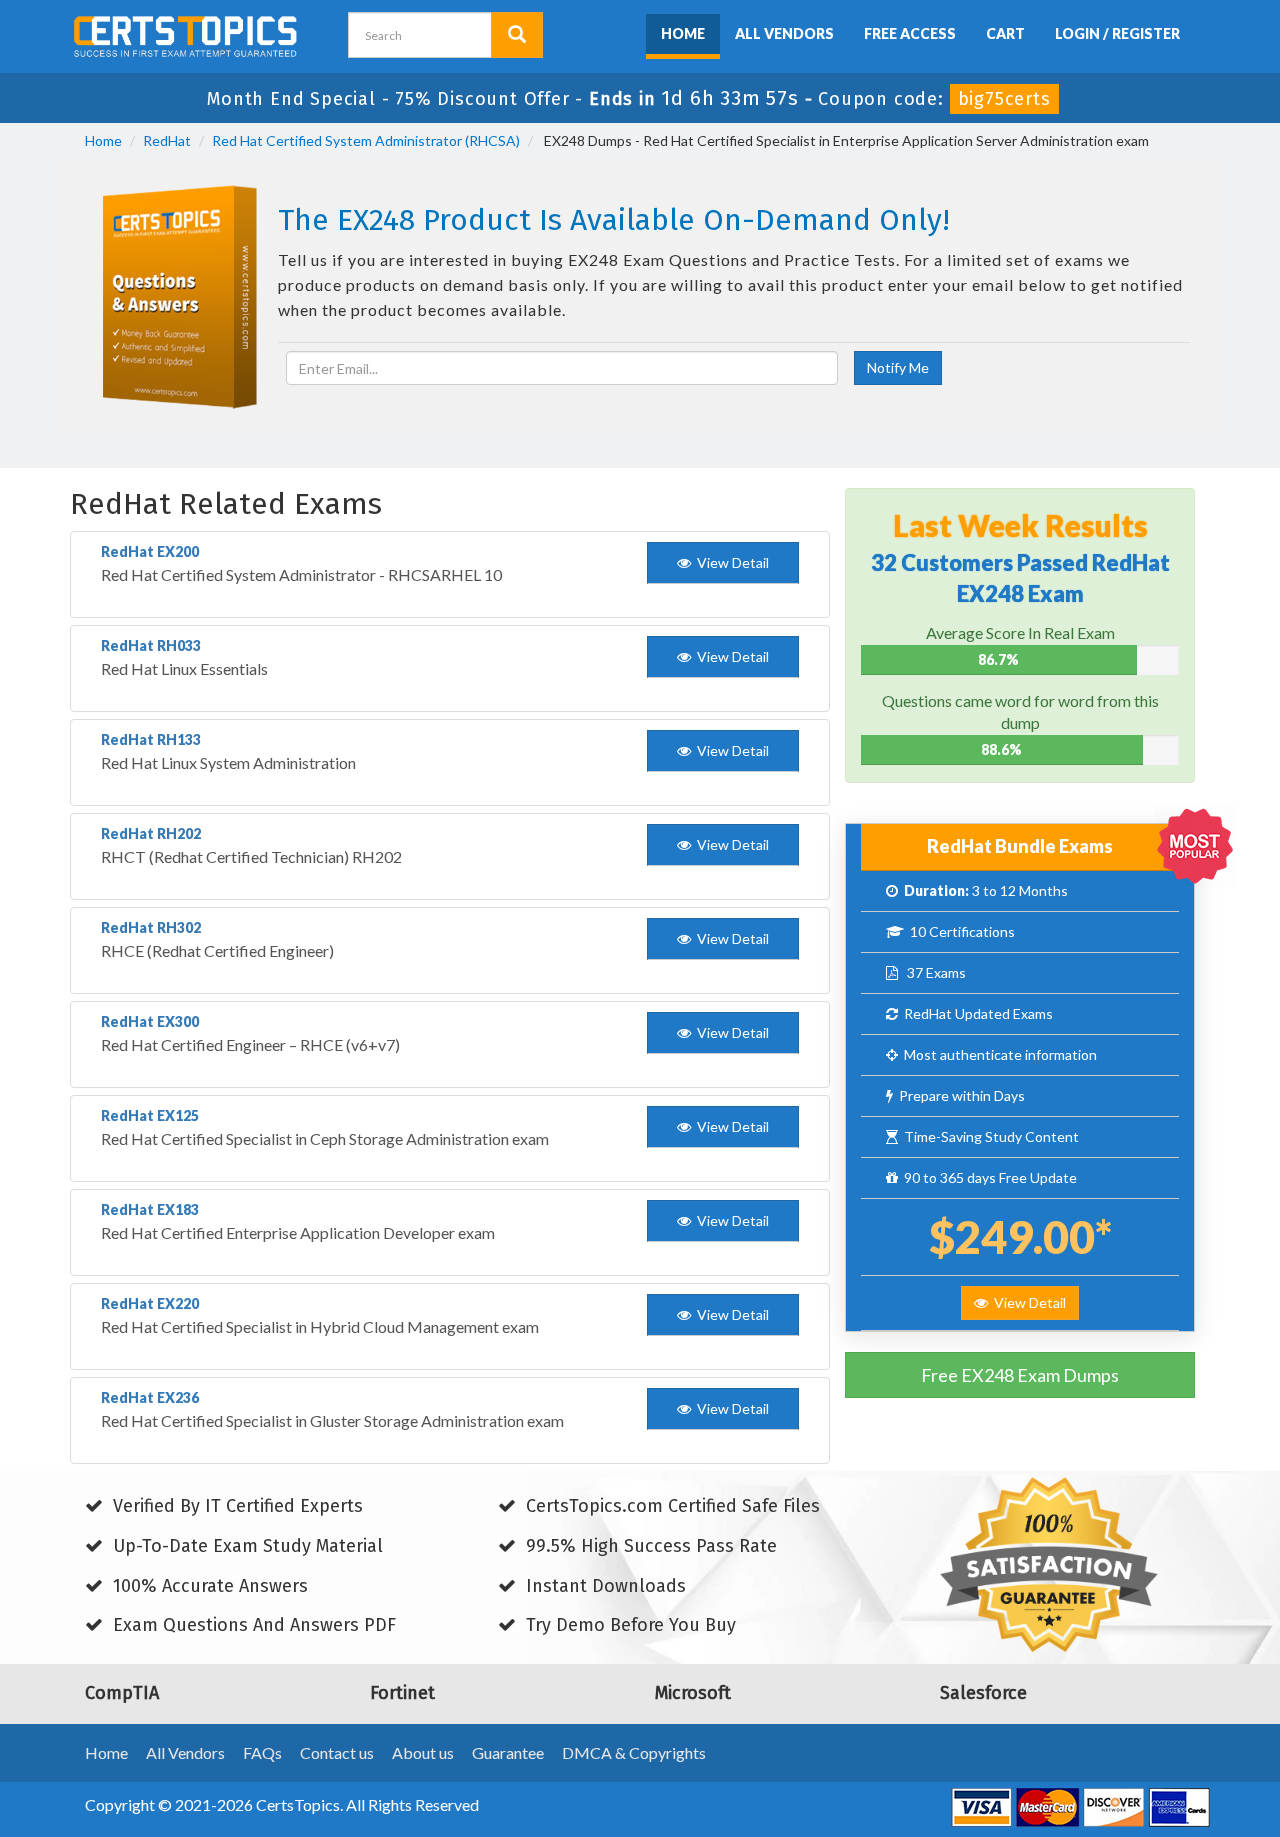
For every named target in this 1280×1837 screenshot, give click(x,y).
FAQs (262, 1752)
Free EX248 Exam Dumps (1020, 1375)
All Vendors (784, 33)
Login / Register (1117, 33)
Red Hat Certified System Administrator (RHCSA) (366, 140)
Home (683, 33)
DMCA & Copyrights (634, 1752)
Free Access (910, 33)
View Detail (1027, 1302)
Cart (1005, 33)
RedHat (167, 140)
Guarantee (508, 1752)
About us (423, 1752)
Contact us (337, 1752)
